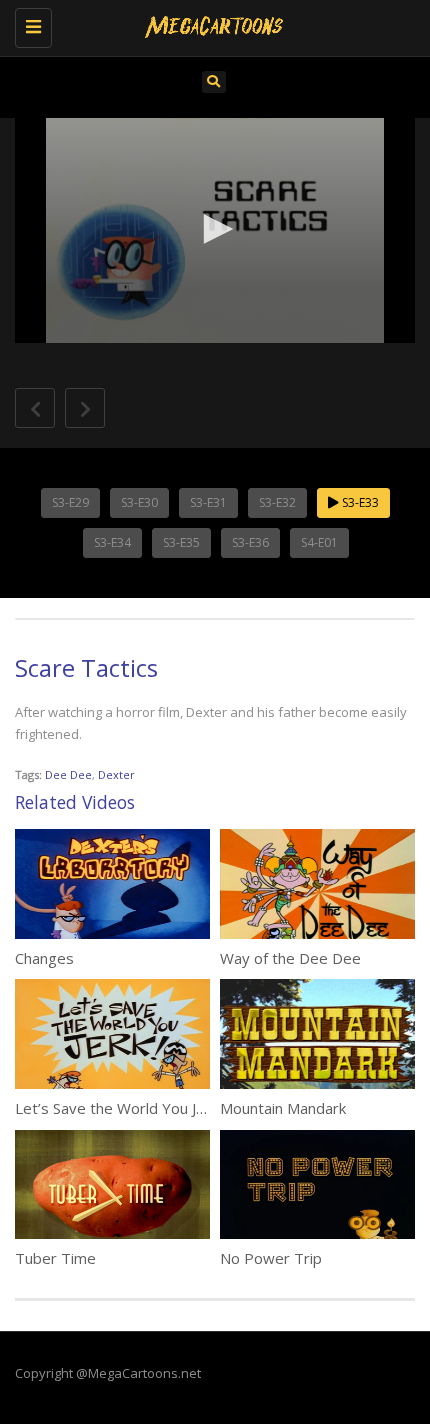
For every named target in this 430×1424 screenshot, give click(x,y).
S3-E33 (359, 502)
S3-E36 (250, 542)
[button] (215, 229)
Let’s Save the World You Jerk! (118, 1108)
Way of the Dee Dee (290, 958)
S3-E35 (181, 542)
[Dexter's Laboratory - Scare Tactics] (210, 25)
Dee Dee (68, 774)
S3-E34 (112, 542)
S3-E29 (70, 502)
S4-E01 (319, 542)
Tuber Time (55, 1258)
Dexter (116, 774)
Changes (44, 958)
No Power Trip (271, 1258)
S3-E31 (208, 502)
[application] (215, 230)
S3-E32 (277, 502)
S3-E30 (139, 502)
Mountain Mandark (283, 1108)
